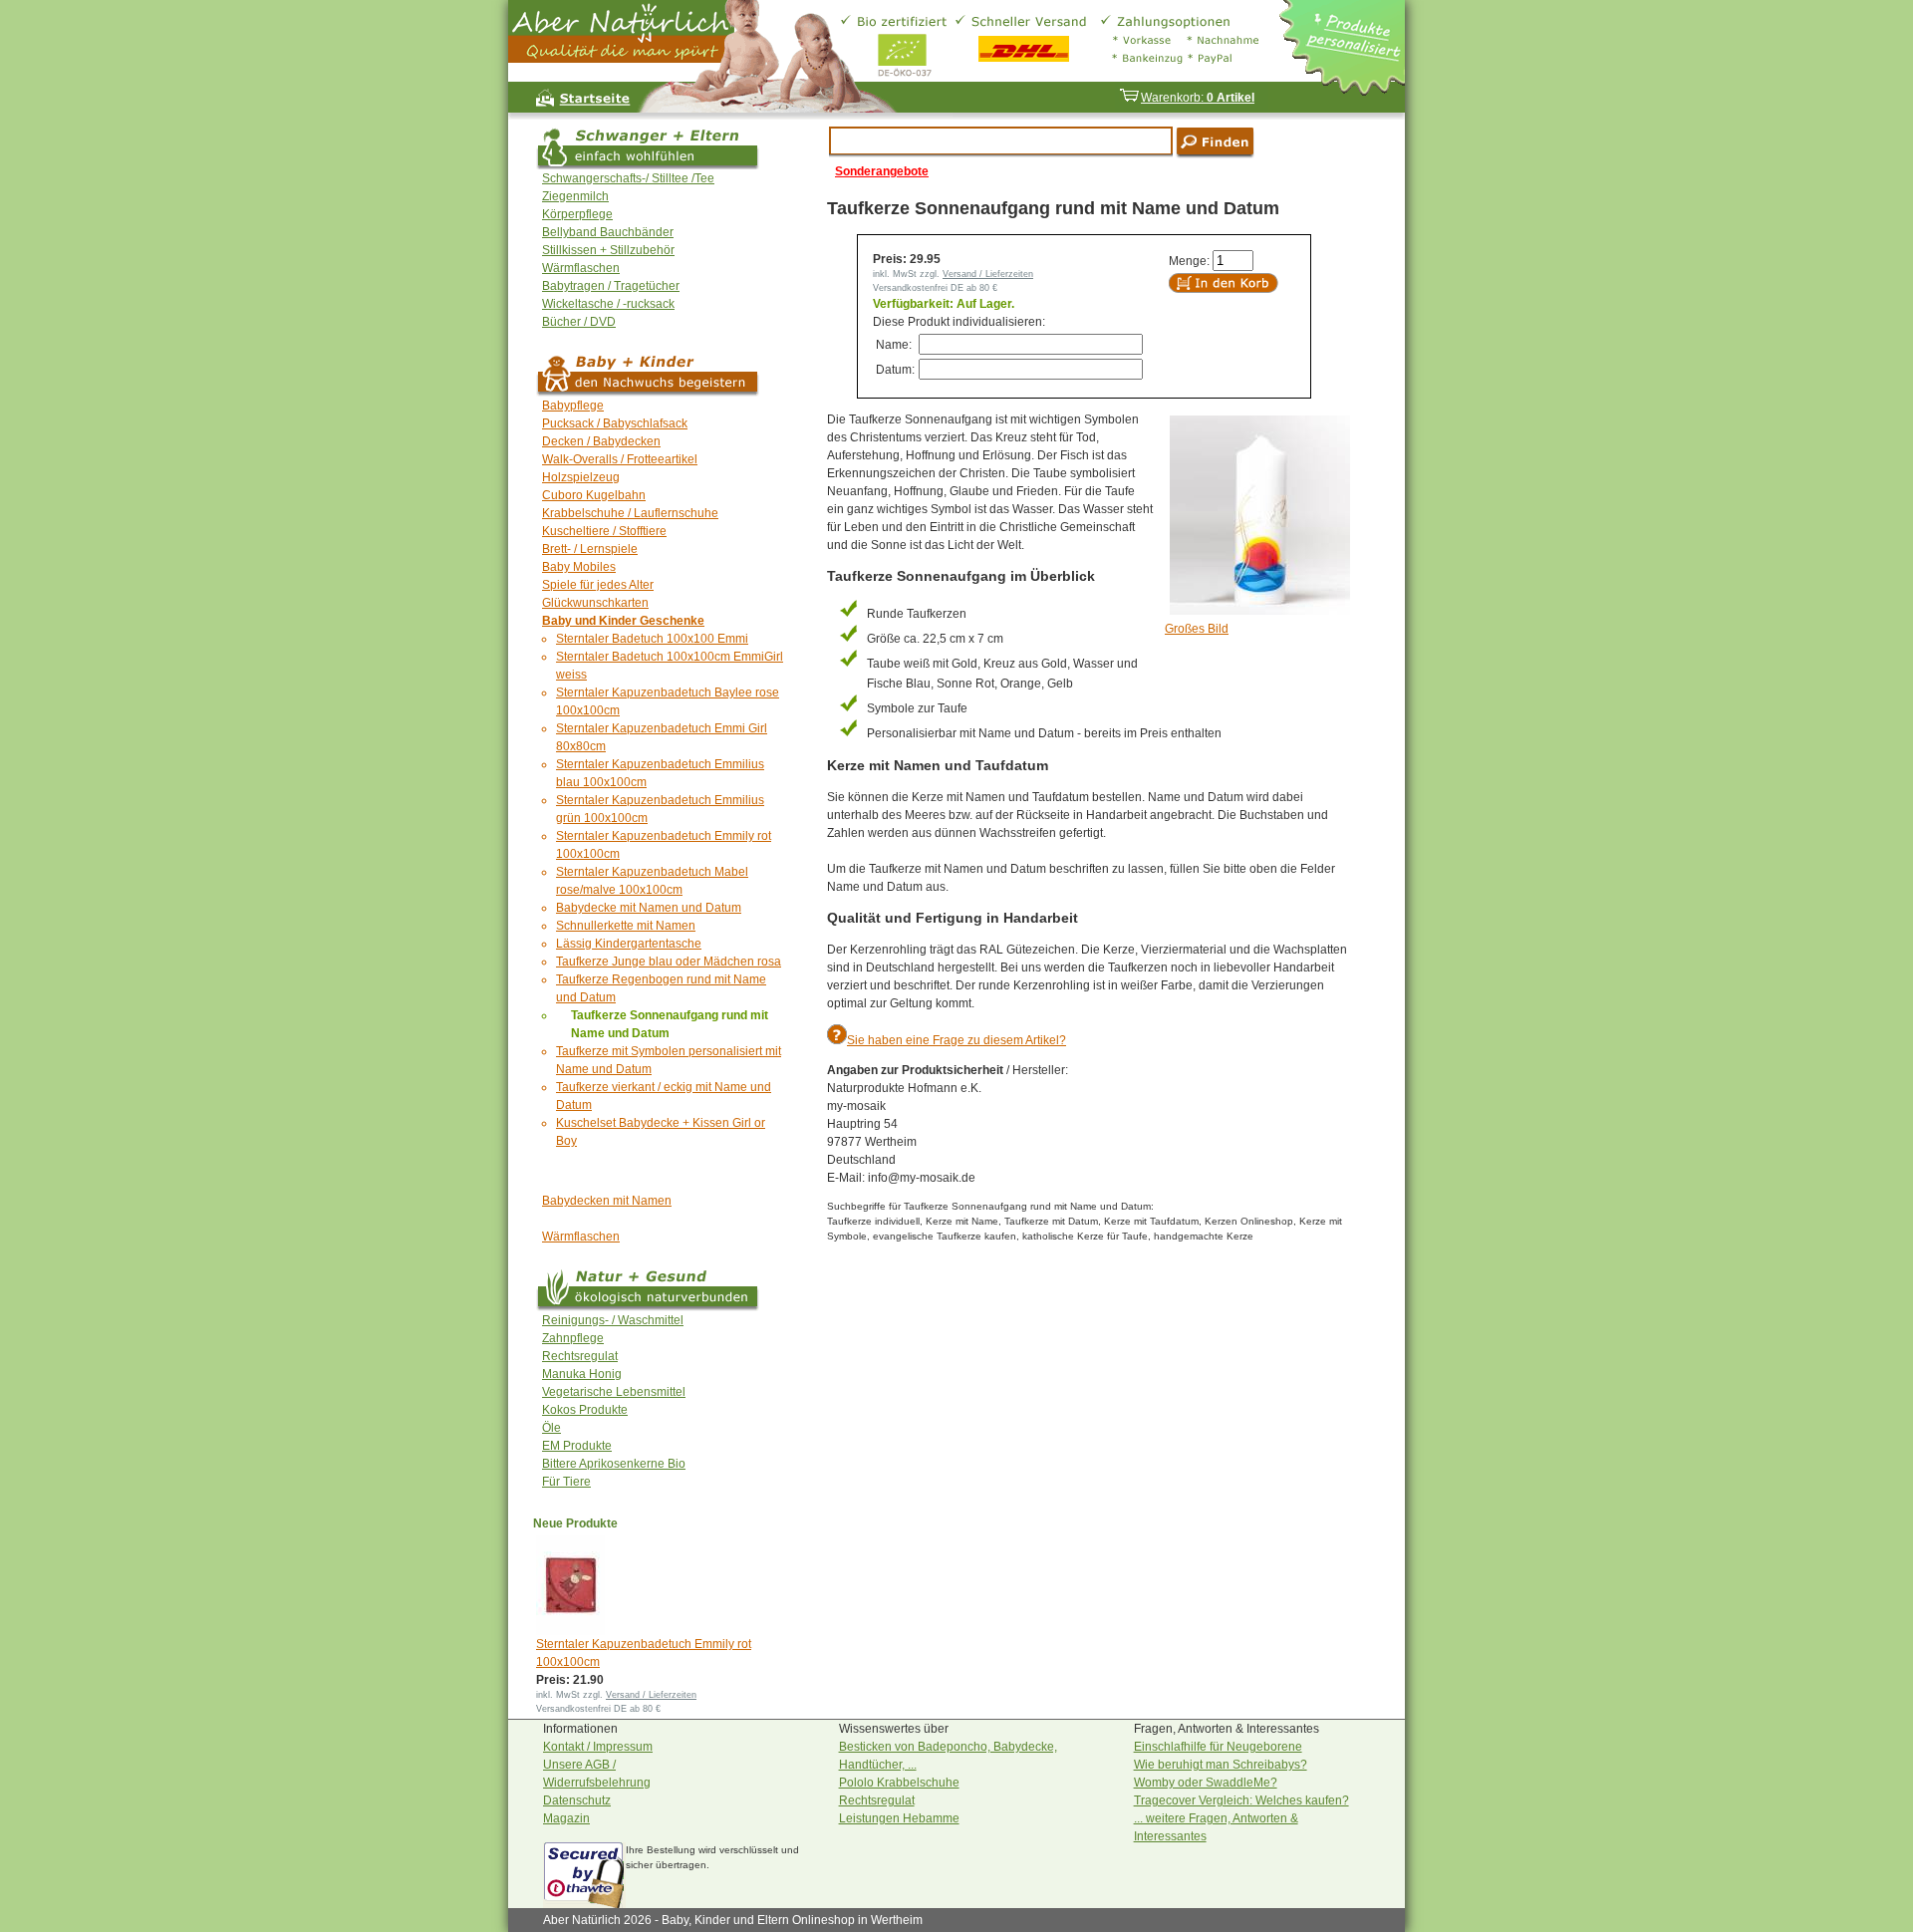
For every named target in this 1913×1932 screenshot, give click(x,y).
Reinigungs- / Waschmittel (613, 1320)
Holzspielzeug (581, 477)
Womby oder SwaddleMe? (1206, 1783)
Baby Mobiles (579, 567)
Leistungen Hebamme (899, 1818)
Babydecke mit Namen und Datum (649, 908)
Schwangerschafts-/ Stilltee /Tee (628, 178)
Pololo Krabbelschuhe (899, 1783)
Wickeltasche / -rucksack (608, 304)
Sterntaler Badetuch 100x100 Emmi (652, 639)
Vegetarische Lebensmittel (614, 1392)
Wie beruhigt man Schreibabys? (1221, 1765)
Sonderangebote (882, 171)
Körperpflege (577, 214)
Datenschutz (577, 1800)
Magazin (566, 1818)
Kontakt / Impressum (598, 1747)
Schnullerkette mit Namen (626, 926)
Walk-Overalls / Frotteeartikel (620, 459)
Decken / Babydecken (601, 441)
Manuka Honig (582, 1374)
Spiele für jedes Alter (598, 585)
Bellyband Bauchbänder (608, 232)
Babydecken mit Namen (607, 1201)
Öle (551, 1428)
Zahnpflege (573, 1338)
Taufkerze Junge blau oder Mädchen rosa (669, 962)
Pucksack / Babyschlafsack (615, 423)
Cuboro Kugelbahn (594, 495)
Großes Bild (1197, 629)
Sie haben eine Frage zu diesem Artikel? (956, 1040)
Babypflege (573, 406)
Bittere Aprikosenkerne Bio (614, 1464)
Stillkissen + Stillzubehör (608, 250)
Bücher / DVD (579, 322)
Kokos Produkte (585, 1410)
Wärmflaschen (581, 268)
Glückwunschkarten (595, 603)
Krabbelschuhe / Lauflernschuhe (630, 513)
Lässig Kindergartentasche (629, 944)
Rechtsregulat (580, 1356)
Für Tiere (566, 1482)
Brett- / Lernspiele (590, 549)
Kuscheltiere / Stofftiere (604, 531)
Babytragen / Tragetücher (611, 286)
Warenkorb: (1198, 98)
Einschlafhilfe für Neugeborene (1218, 1747)
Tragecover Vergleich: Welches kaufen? (1241, 1800)
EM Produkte (577, 1446)
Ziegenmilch (575, 196)
